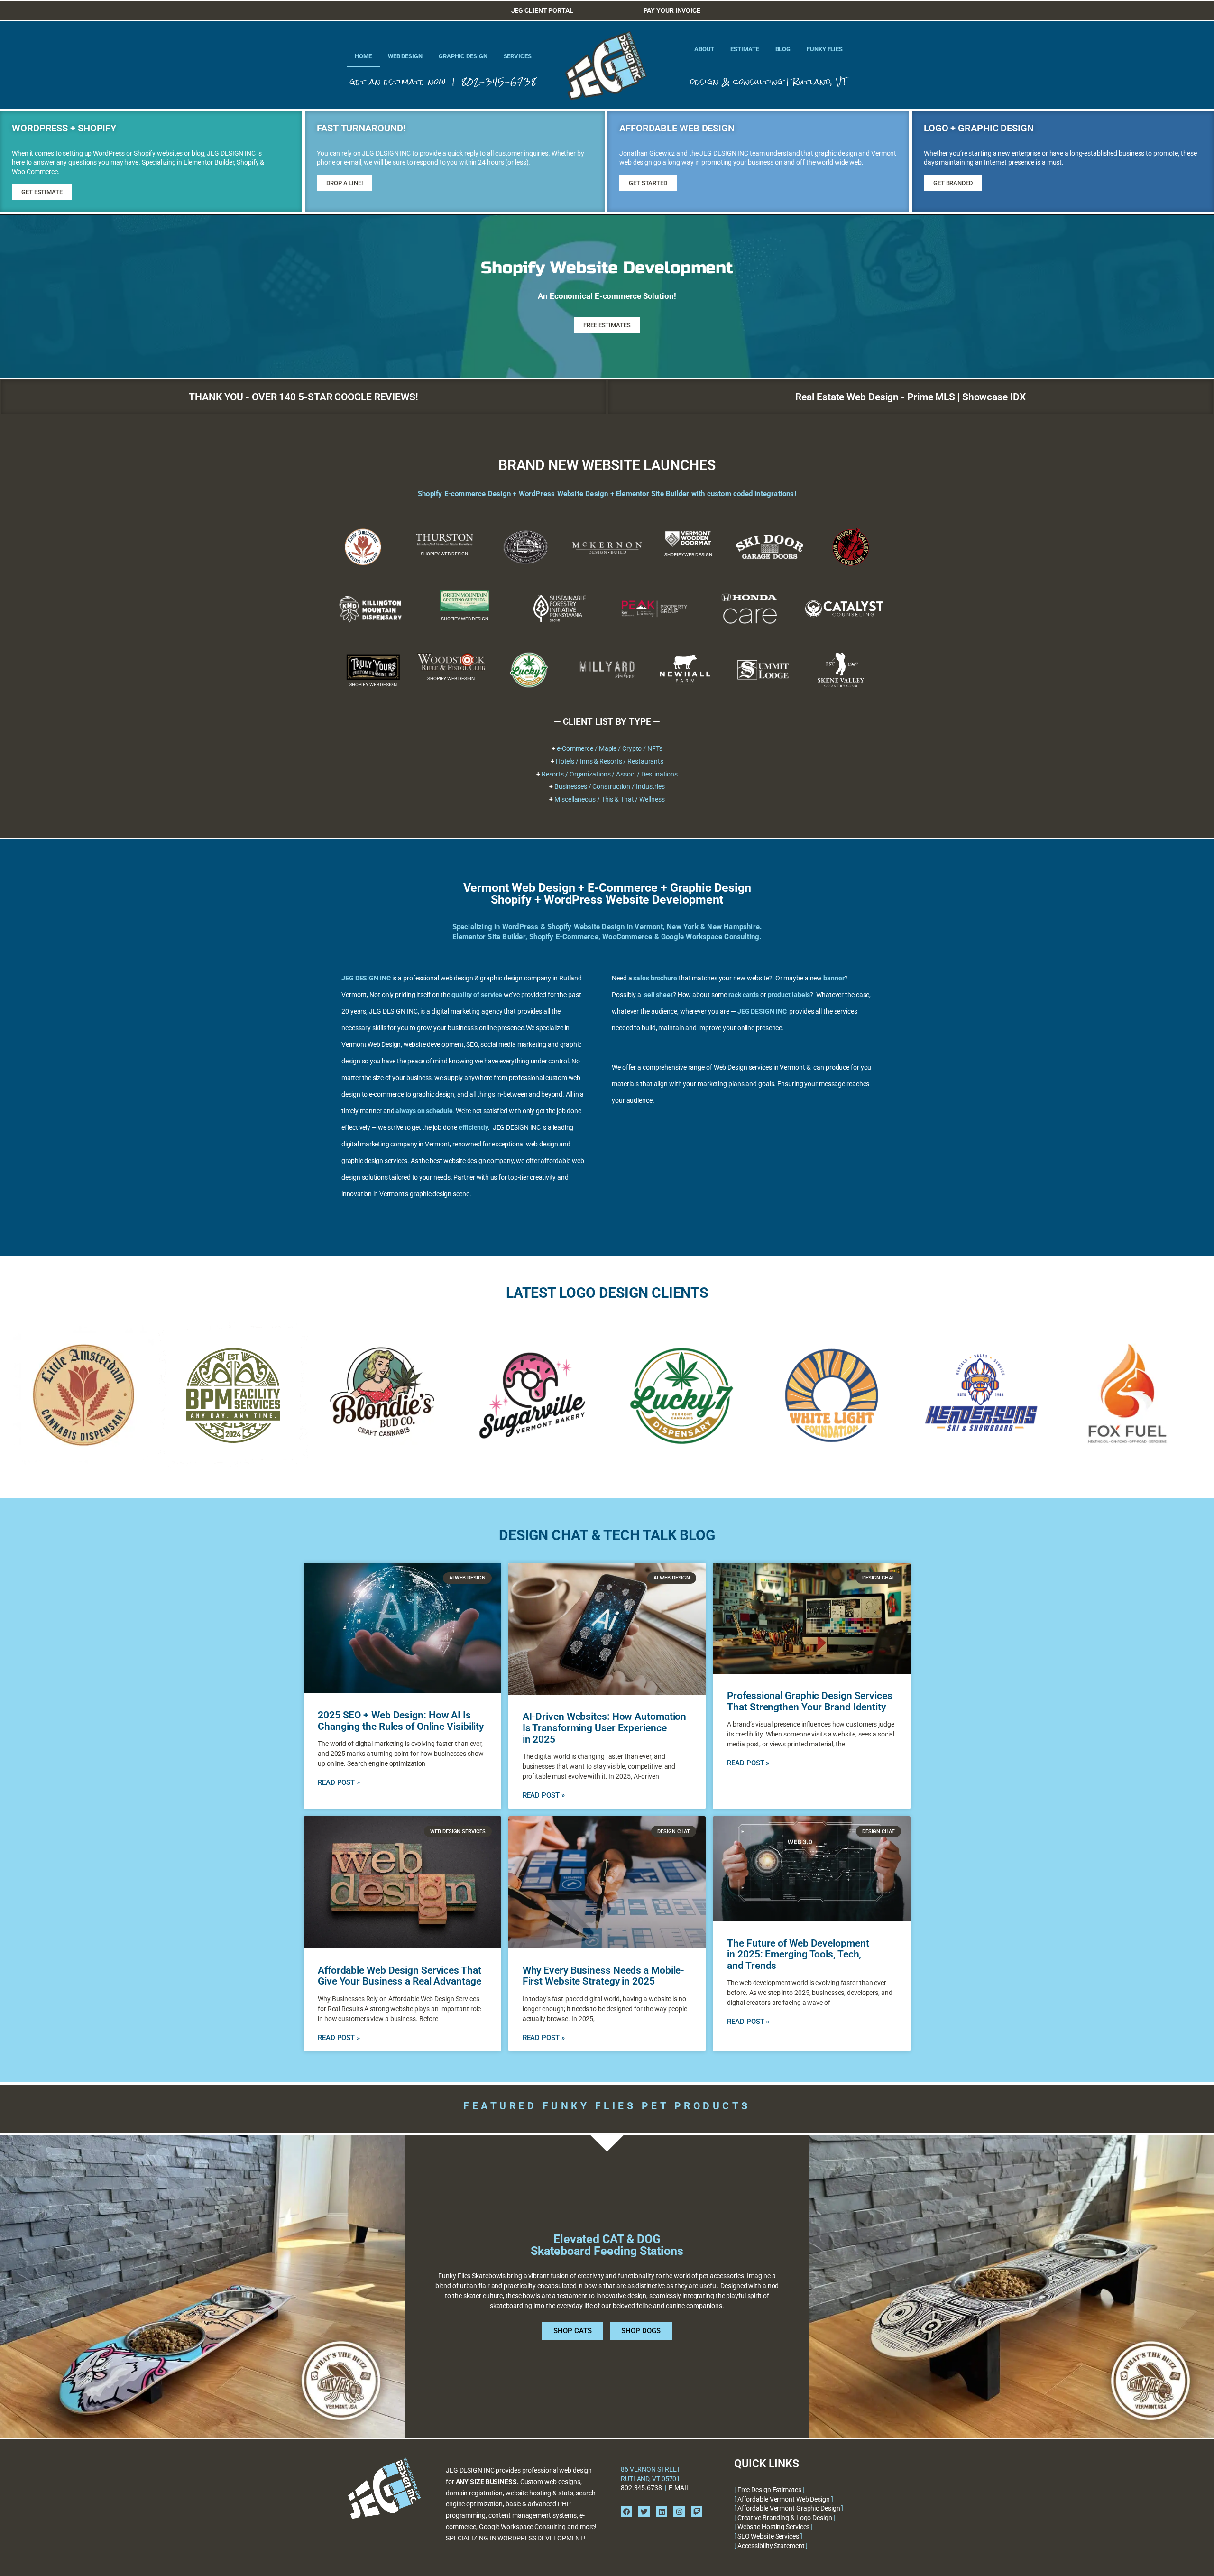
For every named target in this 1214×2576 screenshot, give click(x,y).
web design (457, 978)
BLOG (783, 49)
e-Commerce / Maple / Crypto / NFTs (610, 748)
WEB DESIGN (405, 56)
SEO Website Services (768, 2536)
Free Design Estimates (769, 2490)
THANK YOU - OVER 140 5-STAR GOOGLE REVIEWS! (303, 397)
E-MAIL (679, 2488)
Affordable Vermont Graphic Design (789, 2508)
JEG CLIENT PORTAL (542, 10)
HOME (363, 56)
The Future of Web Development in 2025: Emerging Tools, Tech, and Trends (798, 1954)
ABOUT (704, 49)
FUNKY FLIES (825, 49)
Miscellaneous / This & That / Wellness (609, 799)
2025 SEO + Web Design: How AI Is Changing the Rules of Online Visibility (401, 1721)
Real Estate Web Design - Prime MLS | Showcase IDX (910, 397)
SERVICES (518, 56)
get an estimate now (398, 82)
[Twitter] (644, 2511)
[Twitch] (697, 2511)
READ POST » (339, 1782)
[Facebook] (626, 2511)
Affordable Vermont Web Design (784, 2499)
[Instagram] (679, 2511)
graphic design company (515, 978)
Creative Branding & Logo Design (785, 2518)
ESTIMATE (745, 49)
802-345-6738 (499, 82)
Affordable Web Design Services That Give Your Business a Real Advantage (400, 1976)
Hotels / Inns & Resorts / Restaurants (610, 761)
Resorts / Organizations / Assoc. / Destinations (610, 774)
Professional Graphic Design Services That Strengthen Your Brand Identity (809, 1701)
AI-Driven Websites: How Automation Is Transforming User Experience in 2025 (605, 1728)
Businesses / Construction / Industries (610, 786)
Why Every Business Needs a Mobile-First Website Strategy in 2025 (604, 1976)
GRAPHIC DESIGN (463, 56)
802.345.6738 (641, 2488)
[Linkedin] (662, 2511)
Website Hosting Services (774, 2527)
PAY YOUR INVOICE (672, 10)
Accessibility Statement (771, 2546)
